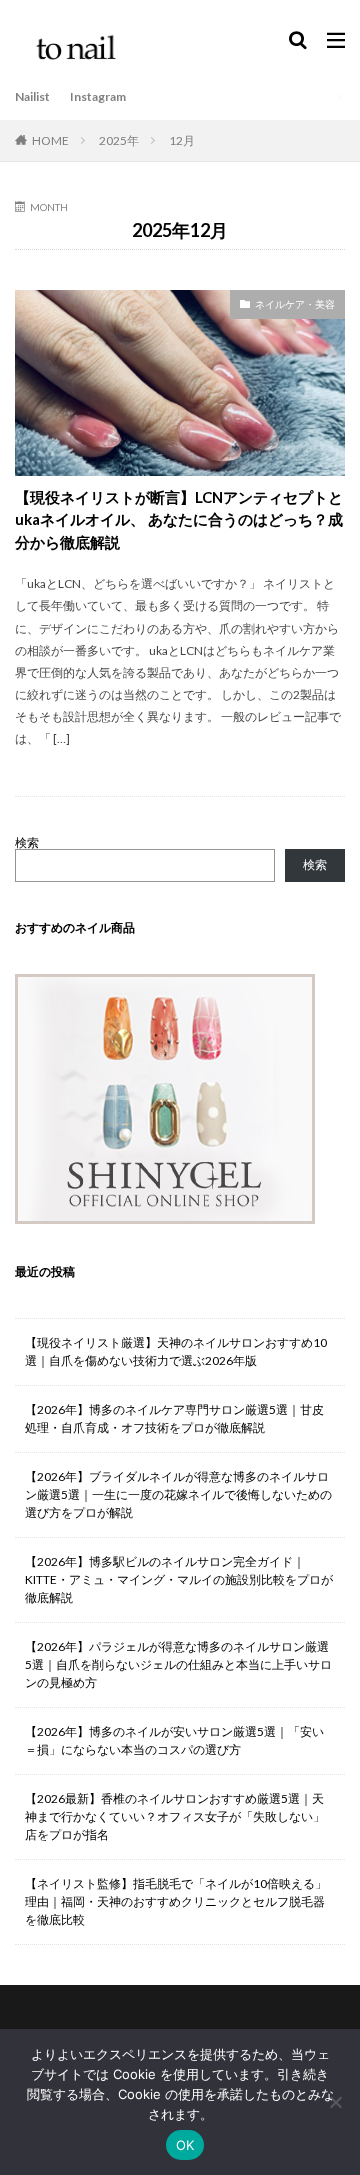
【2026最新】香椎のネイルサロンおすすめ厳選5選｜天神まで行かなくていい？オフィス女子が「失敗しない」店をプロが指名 (175, 1816)
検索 (27, 842)
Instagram (98, 96)
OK (185, 2145)
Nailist (32, 96)
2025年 (119, 140)
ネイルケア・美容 (295, 304)
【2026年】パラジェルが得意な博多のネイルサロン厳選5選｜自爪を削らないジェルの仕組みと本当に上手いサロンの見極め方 (178, 1664)
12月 (182, 140)
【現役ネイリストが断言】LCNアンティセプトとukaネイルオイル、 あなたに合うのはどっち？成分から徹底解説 (179, 519)
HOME (50, 140)
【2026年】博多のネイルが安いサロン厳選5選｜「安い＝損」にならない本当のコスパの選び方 (174, 1740)
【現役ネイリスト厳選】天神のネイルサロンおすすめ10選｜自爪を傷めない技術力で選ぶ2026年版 (176, 1351)
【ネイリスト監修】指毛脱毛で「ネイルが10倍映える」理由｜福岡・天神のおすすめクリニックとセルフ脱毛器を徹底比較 (176, 1901)
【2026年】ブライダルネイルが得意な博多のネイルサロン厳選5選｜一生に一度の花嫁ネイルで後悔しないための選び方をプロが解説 (178, 1494)
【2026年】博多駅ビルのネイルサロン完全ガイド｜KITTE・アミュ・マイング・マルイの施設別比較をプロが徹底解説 (179, 1579)
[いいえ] (335, 2102)
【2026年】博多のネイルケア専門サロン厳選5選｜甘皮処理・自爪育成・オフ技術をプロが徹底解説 (174, 1418)
